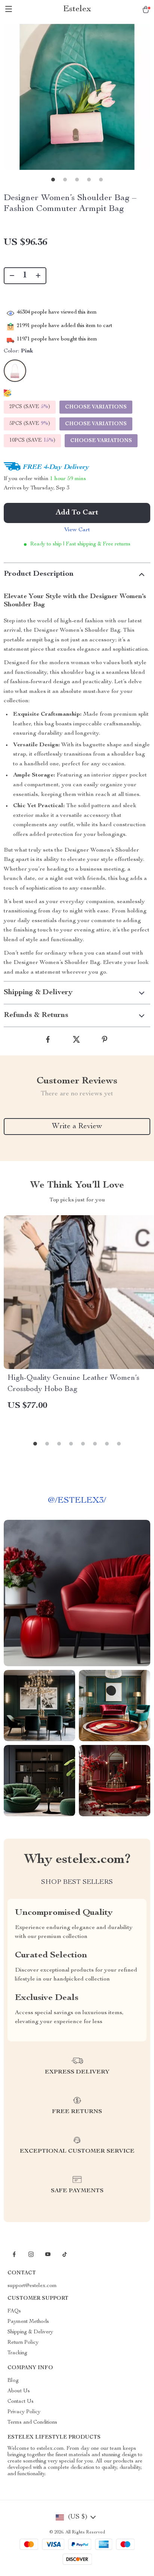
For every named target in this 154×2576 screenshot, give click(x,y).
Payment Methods (28, 2322)
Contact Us (21, 2402)
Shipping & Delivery (30, 2332)
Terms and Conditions (32, 2423)
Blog (13, 2381)
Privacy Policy (24, 2412)
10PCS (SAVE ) (32, 441)
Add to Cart (77, 513)
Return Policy (23, 2343)
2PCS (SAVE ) (30, 407)
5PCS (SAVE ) (30, 424)
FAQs (14, 2311)
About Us (19, 2391)
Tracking (17, 2353)
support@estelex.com (32, 2286)
